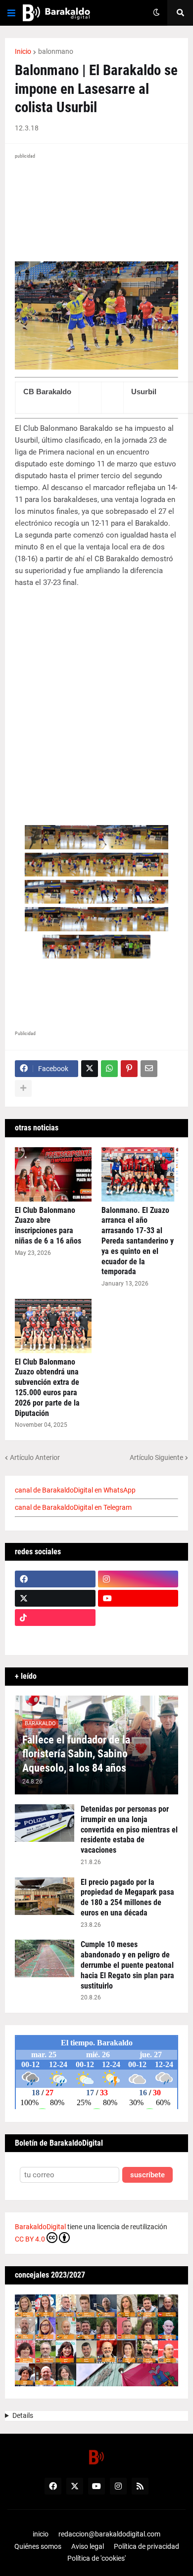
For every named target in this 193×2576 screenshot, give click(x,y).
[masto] (55, 1637)
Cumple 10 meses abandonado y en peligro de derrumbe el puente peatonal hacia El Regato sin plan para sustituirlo (127, 1965)
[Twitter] (90, 1069)
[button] (11, 13)
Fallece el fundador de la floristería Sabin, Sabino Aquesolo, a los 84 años (76, 1754)
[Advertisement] (96, 701)
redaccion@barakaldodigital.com (109, 2534)
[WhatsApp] (109, 1069)
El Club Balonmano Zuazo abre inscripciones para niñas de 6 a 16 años (48, 1226)
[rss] (140, 2486)
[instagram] (138, 1579)
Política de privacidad (146, 2546)
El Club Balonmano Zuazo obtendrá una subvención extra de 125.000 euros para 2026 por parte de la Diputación (47, 1388)
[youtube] (138, 1598)
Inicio (23, 51)
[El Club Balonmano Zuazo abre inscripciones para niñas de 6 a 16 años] (53, 1174)
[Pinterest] (129, 1069)
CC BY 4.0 (30, 2239)
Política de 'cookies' (96, 2558)
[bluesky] (138, 1618)
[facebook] (55, 1579)
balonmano (56, 51)
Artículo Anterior (35, 1457)
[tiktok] (55, 1618)
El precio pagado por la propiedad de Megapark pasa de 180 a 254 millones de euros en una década (127, 1897)
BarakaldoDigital (40, 2227)
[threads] (138, 1637)
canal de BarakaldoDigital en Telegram (73, 1507)
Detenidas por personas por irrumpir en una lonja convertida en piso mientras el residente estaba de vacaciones (129, 1829)
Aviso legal (88, 2546)
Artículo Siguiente (156, 1457)
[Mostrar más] (23, 1088)
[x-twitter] (55, 1598)
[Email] (149, 1069)
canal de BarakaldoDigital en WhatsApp (75, 1490)
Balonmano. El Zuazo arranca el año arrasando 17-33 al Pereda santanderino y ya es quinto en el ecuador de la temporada (138, 1241)
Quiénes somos (38, 2546)
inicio (41, 2534)
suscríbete (147, 2175)
